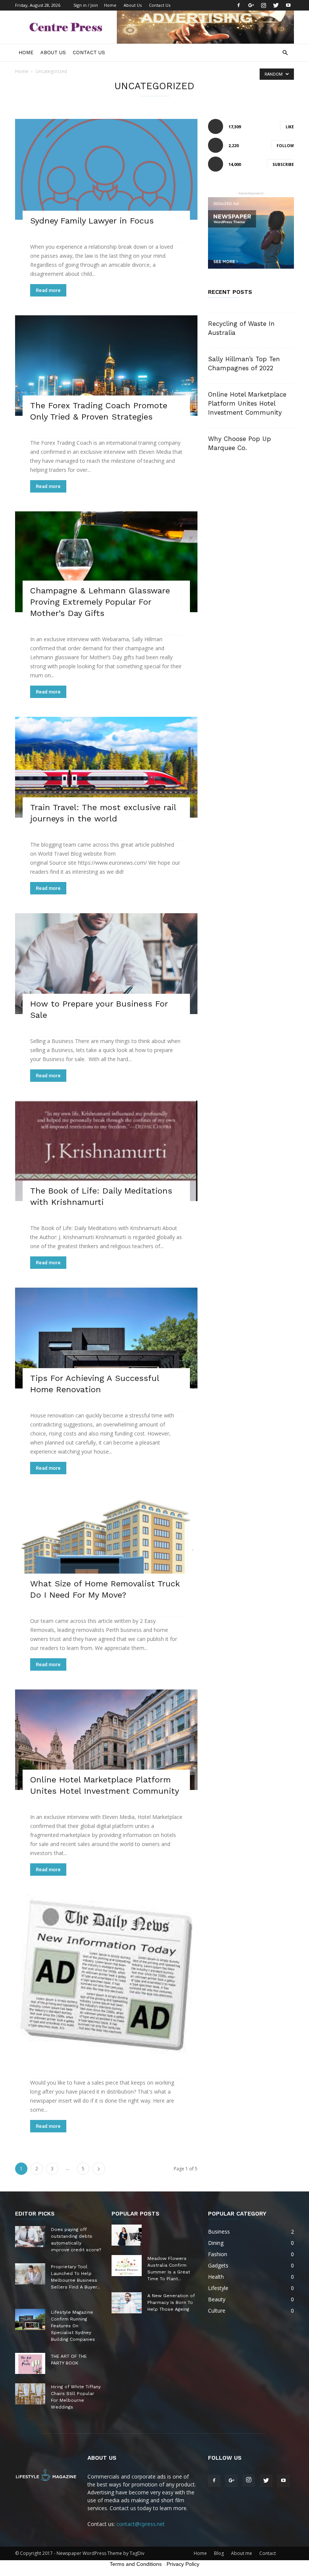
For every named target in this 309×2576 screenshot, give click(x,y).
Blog (219, 2553)
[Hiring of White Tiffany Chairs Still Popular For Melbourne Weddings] (30, 2394)
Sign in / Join (86, 5)
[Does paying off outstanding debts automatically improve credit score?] (30, 2237)
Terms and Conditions (136, 2564)
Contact (268, 2553)
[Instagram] (263, 5)
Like (290, 127)
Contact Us (160, 5)
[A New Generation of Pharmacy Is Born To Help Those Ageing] (127, 2303)
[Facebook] (239, 5)
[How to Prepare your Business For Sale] (106, 964)
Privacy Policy (183, 2564)
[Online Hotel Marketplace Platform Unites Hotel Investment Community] (106, 1740)
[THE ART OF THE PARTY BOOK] (30, 2363)
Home (110, 5)
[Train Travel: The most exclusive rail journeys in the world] (106, 767)
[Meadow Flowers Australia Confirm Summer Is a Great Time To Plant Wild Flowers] (127, 2266)
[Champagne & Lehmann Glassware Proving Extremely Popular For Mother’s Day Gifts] (106, 562)
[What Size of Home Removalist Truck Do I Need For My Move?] (106, 1543)
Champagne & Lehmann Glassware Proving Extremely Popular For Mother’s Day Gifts (100, 602)
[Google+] (251, 5)
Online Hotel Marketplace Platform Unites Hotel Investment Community (247, 403)
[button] (285, 53)
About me (242, 2553)
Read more (48, 290)
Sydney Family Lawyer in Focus (92, 221)
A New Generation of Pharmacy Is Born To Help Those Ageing (171, 2302)
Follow (285, 146)
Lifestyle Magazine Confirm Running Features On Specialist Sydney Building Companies (73, 2326)
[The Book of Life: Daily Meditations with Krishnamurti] (106, 1151)
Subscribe (283, 164)
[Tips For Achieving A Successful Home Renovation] (106, 1338)
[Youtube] (288, 5)
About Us (133, 5)
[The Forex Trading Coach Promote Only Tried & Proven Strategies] (106, 366)
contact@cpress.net (141, 2524)
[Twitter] (276, 5)
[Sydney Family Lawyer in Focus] (106, 169)
